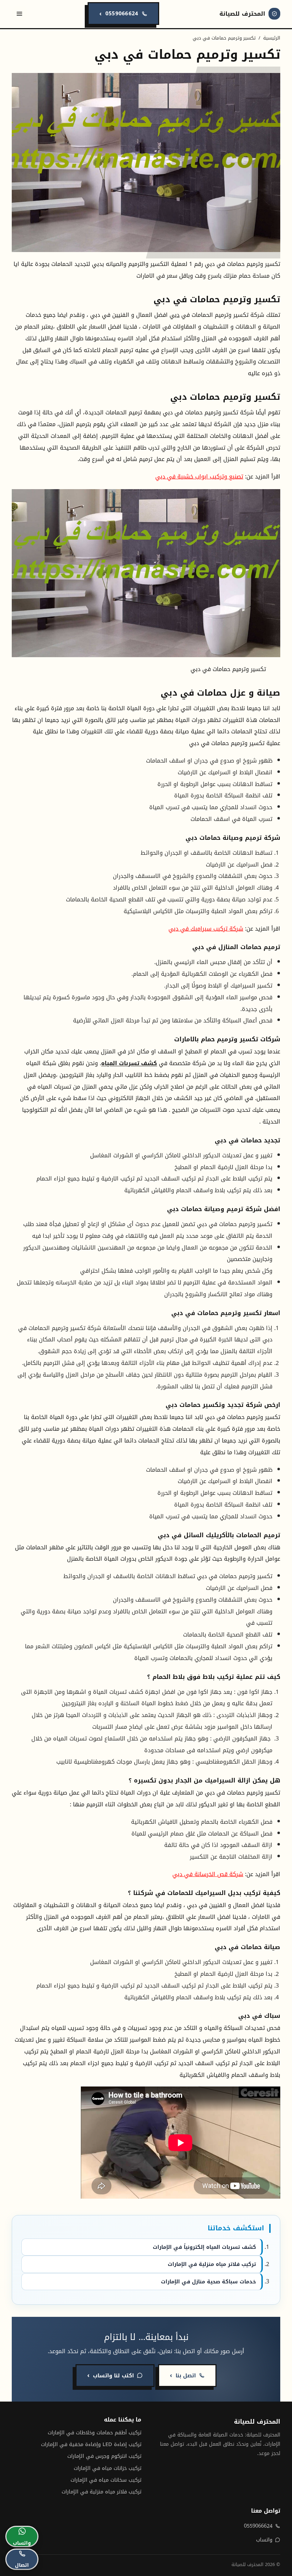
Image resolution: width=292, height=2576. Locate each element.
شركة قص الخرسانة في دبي (208, 1874)
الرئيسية (272, 38)
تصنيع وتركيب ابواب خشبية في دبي (199, 477)
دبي (174, 315)
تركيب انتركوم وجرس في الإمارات (104, 2456)
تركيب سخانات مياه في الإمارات (106, 2480)
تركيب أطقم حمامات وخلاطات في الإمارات (95, 2433)
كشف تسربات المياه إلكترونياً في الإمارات (204, 2247)
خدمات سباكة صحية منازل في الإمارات (208, 2282)
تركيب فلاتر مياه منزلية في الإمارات (212, 2264)
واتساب (264, 2540)
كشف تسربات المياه (129, 1063)
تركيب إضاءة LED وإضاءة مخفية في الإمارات (91, 2444)
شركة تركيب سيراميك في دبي (206, 929)
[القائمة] (20, 14)
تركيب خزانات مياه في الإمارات (108, 2468)
